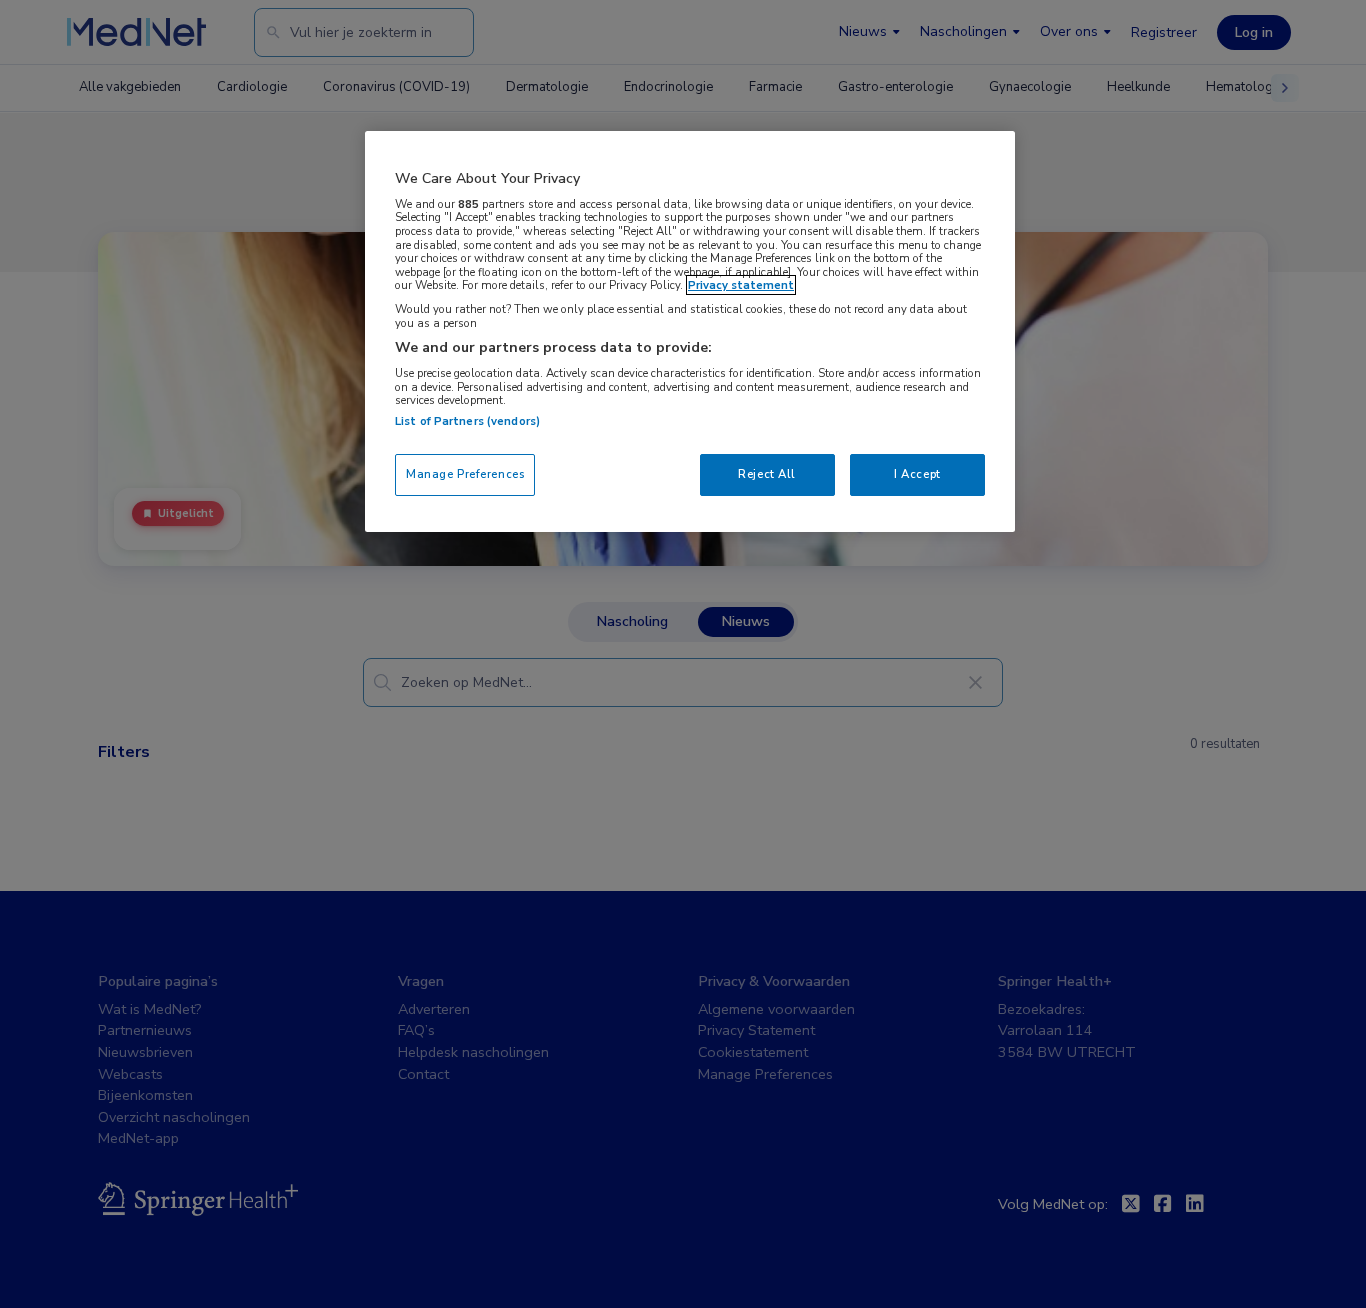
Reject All (767, 474)
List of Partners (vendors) (467, 421)
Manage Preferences (465, 474)
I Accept (917, 474)
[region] (690, 331)
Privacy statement (741, 285)
